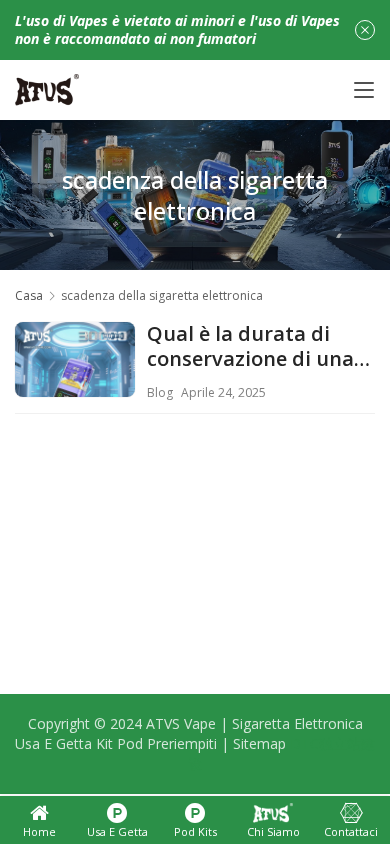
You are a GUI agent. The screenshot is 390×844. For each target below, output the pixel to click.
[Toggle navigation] (364, 90)
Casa (29, 295)
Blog (160, 392)
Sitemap (259, 743)
